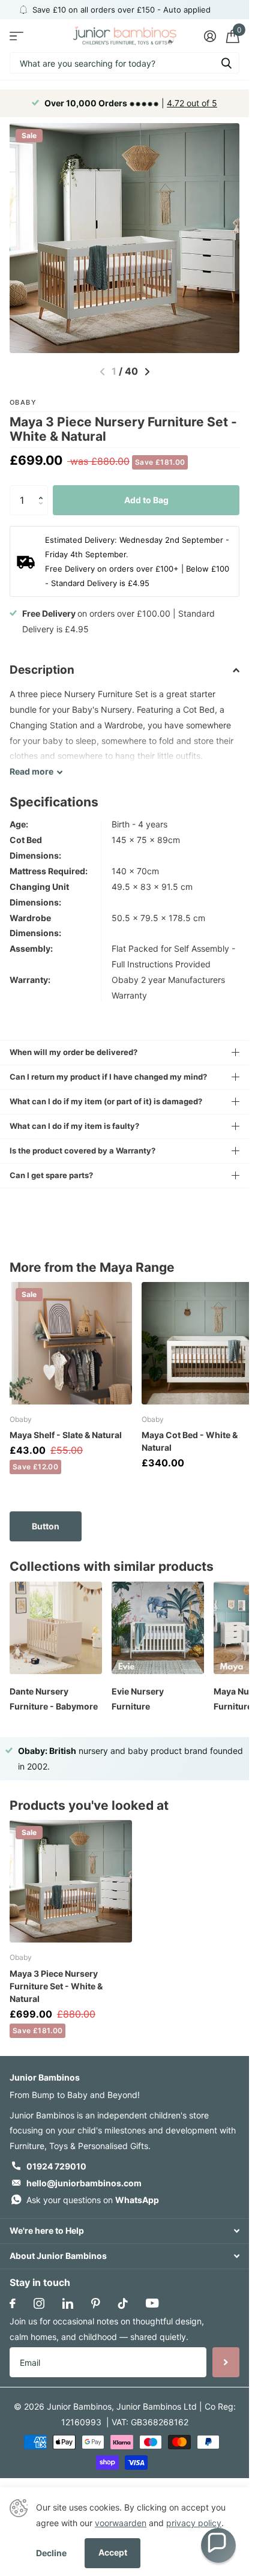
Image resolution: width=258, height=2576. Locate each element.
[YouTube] (152, 2303)
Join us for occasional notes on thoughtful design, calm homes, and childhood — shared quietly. (107, 2329)
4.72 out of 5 (192, 103)
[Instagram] (39, 2303)
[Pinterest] (96, 2303)
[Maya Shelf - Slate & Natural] (71, 1343)
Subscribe (226, 2362)
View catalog (16, 36)
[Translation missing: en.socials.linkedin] (68, 2303)
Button (46, 1526)
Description (42, 670)
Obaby (23, 402)
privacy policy (194, 2523)
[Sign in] (210, 36)
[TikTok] (123, 2303)
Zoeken (226, 63)
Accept (113, 2552)
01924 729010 (56, 2166)
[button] (43, 490)
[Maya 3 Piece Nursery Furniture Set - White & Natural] (71, 1881)
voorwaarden (121, 2523)
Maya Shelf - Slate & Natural (66, 1435)
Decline (51, 2553)
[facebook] (13, 2303)
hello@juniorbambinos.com (84, 2183)
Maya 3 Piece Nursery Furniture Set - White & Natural (56, 1986)
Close (124, 2231)
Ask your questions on (93, 2200)
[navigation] (147, 372)
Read (31, 771)
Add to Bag (146, 500)
